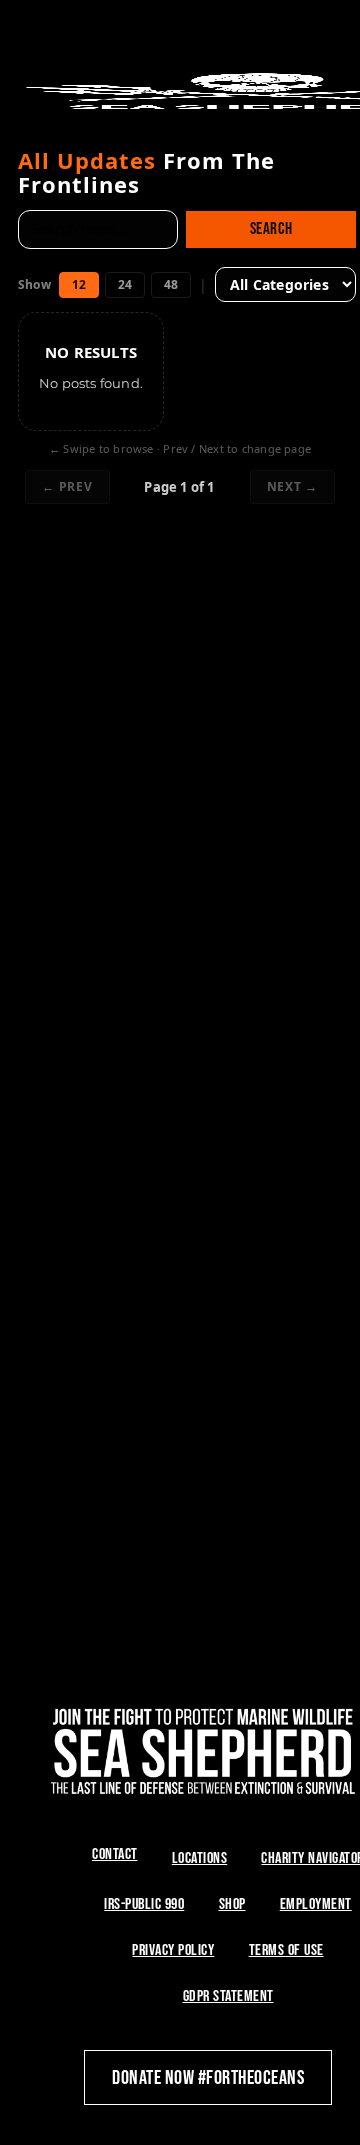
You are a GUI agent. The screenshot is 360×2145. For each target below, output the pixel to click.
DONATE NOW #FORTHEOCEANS (208, 2078)
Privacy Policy (173, 1950)
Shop (232, 1904)
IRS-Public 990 (144, 1904)
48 (171, 284)
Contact (115, 1854)
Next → (292, 486)
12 (79, 284)
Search (271, 229)
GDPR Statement (228, 1996)
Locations (200, 1858)
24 (125, 284)
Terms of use (286, 1950)
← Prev (67, 486)
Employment (316, 1904)
